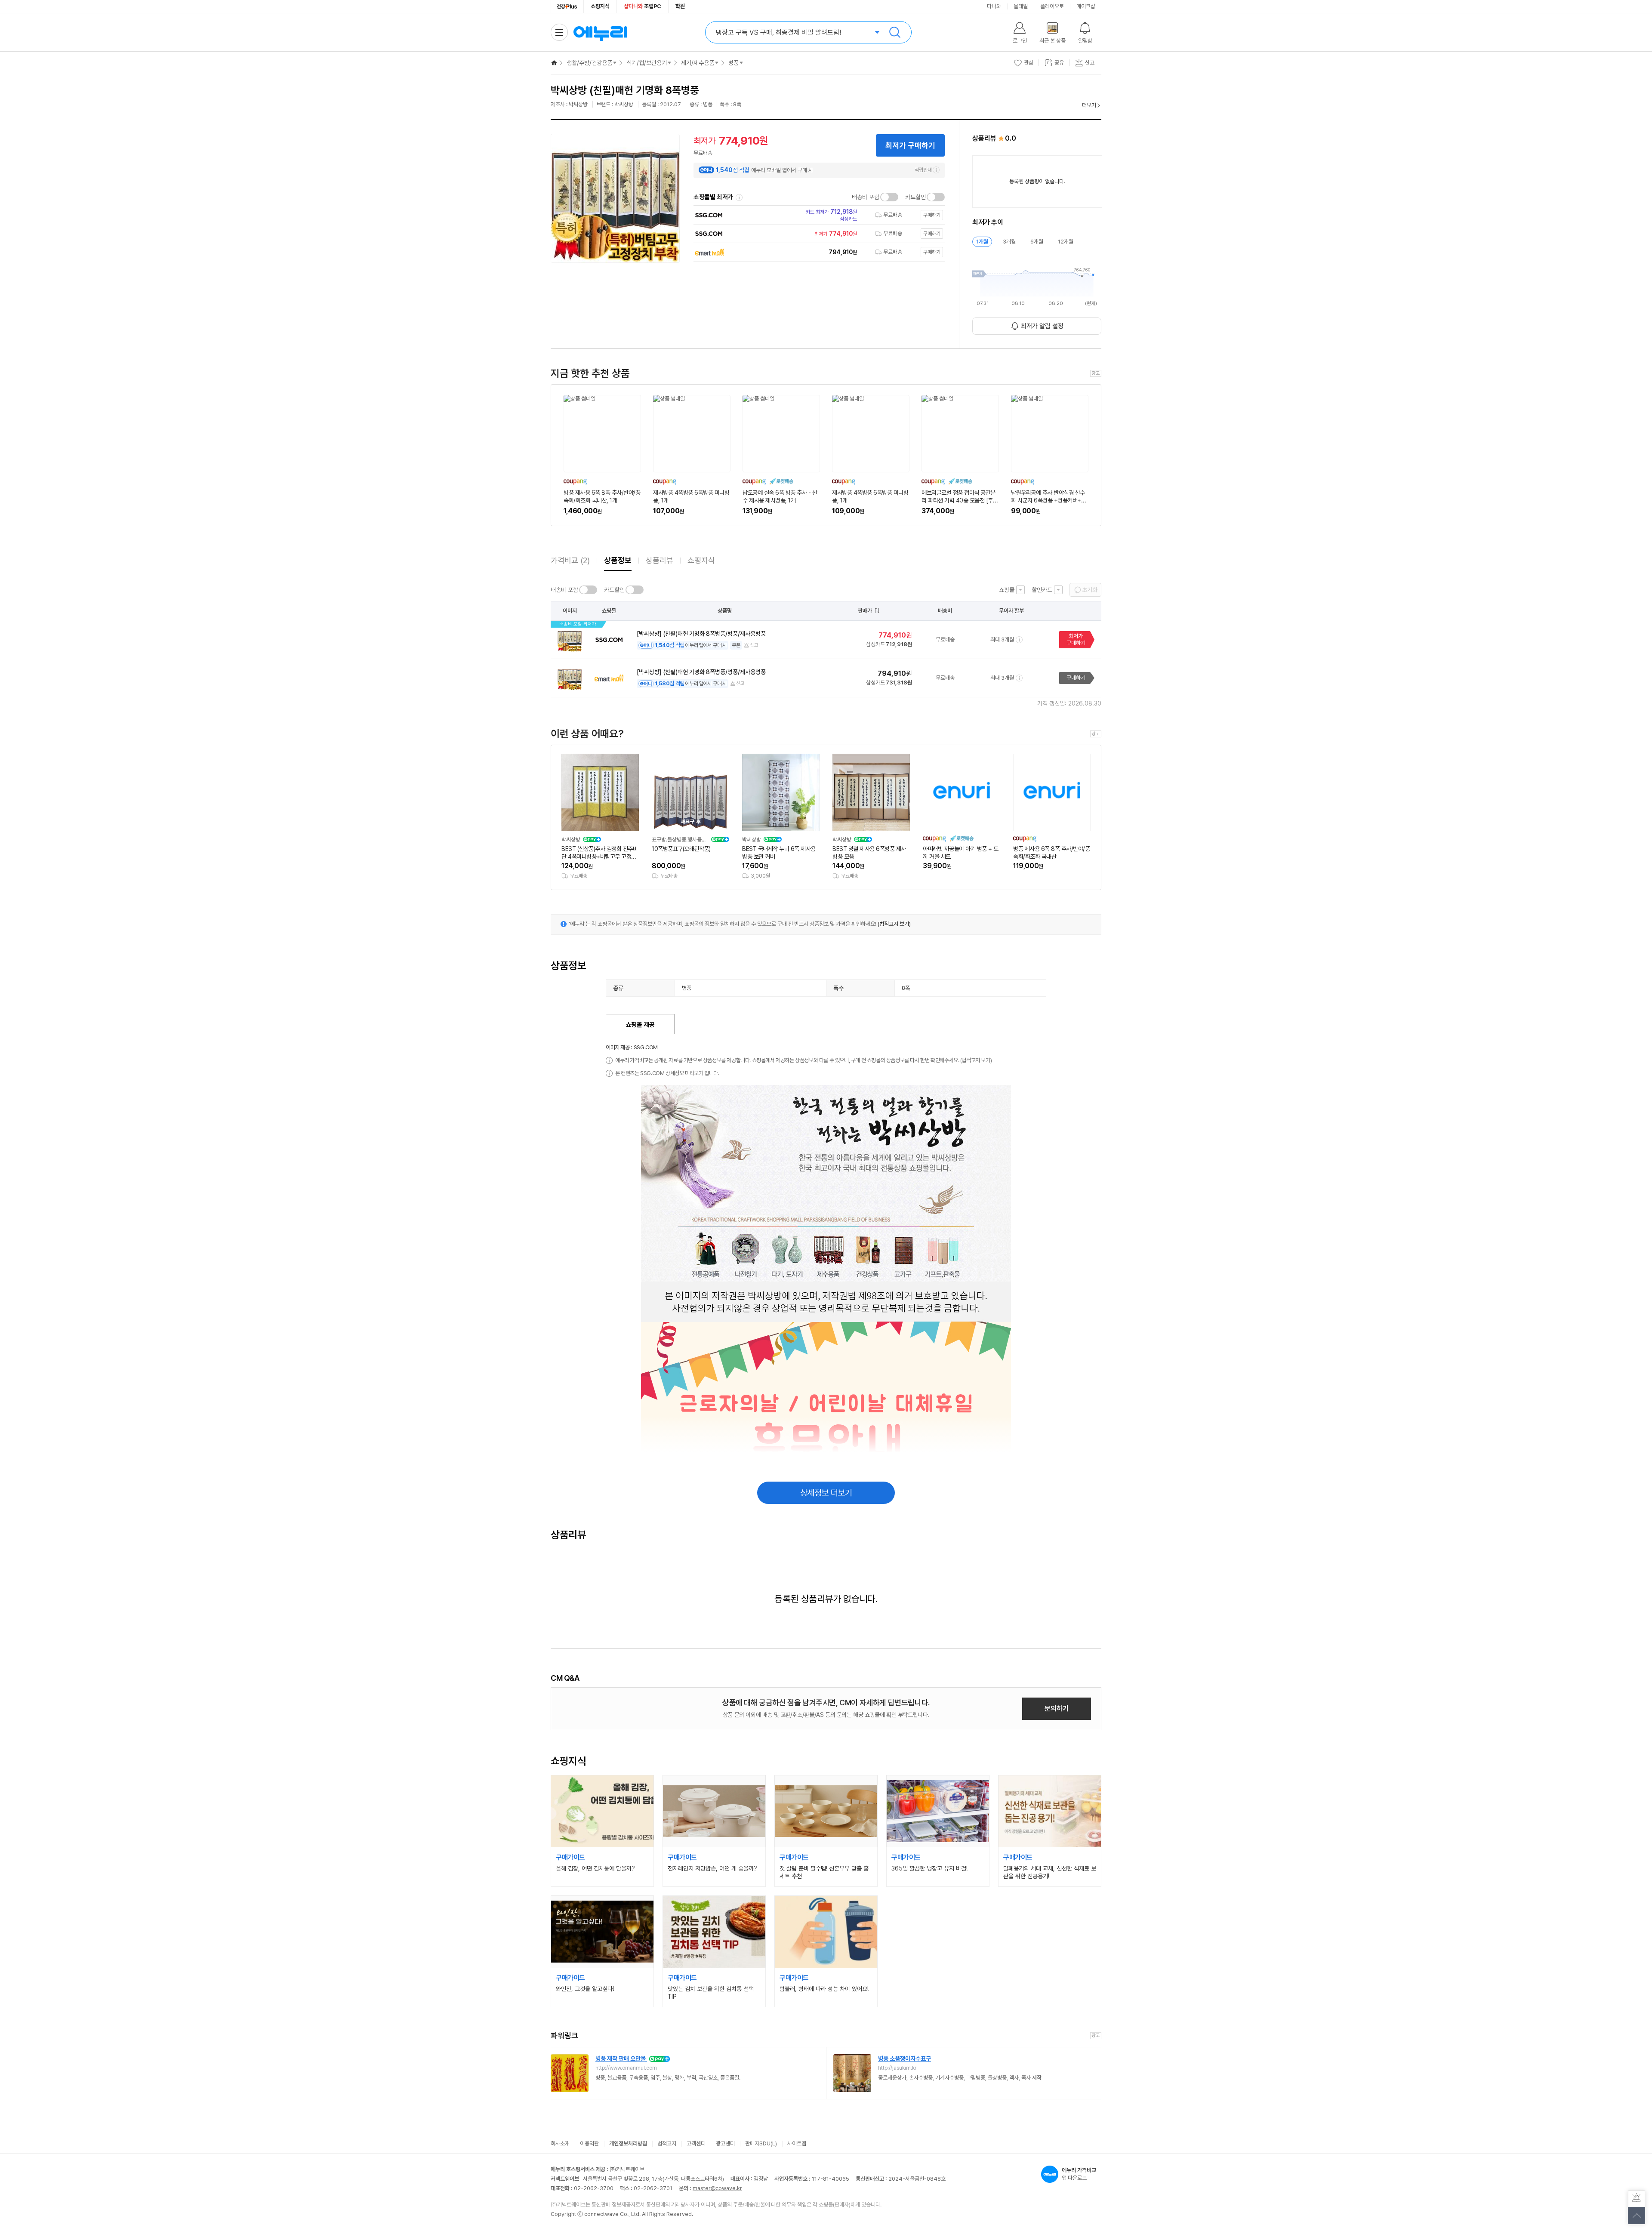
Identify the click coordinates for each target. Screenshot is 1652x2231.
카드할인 (915, 197)
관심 (1029, 63)
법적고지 (667, 2143)
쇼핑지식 (600, 6)
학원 (680, 6)
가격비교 (570, 560)
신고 (754, 645)
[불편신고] (1637, 2199)
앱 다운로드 (1079, 2174)
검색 (895, 32)
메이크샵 (1086, 6)
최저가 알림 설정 (1042, 326)
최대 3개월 (1002, 639)
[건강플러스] (567, 6)
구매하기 (1076, 678)
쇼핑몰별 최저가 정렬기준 (739, 197)
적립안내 (923, 170)
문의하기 (1057, 1709)
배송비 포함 (866, 197)
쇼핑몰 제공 (640, 1025)
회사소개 (560, 2143)
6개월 (1037, 242)
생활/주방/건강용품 (589, 63)
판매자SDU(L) (761, 2143)
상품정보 (618, 560)
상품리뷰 (660, 560)
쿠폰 (736, 645)
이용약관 (589, 2143)
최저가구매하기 (1076, 639)
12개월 (1066, 242)
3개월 (1009, 242)
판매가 (865, 611)
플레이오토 (1052, 6)
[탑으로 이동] (1637, 2216)
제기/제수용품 (698, 63)
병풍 (734, 63)
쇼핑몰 (1007, 590)
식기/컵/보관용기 (647, 63)
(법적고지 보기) (894, 924)
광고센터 (725, 2143)
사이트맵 (797, 2143)
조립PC (643, 6)
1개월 (982, 242)
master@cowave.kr (717, 2188)
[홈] (554, 63)
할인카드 (1042, 590)
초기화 (1090, 590)
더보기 (1089, 105)
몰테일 (1021, 6)
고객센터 (696, 2143)
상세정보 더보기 (826, 1493)
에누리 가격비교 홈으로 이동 (600, 32)
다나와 (994, 6)
